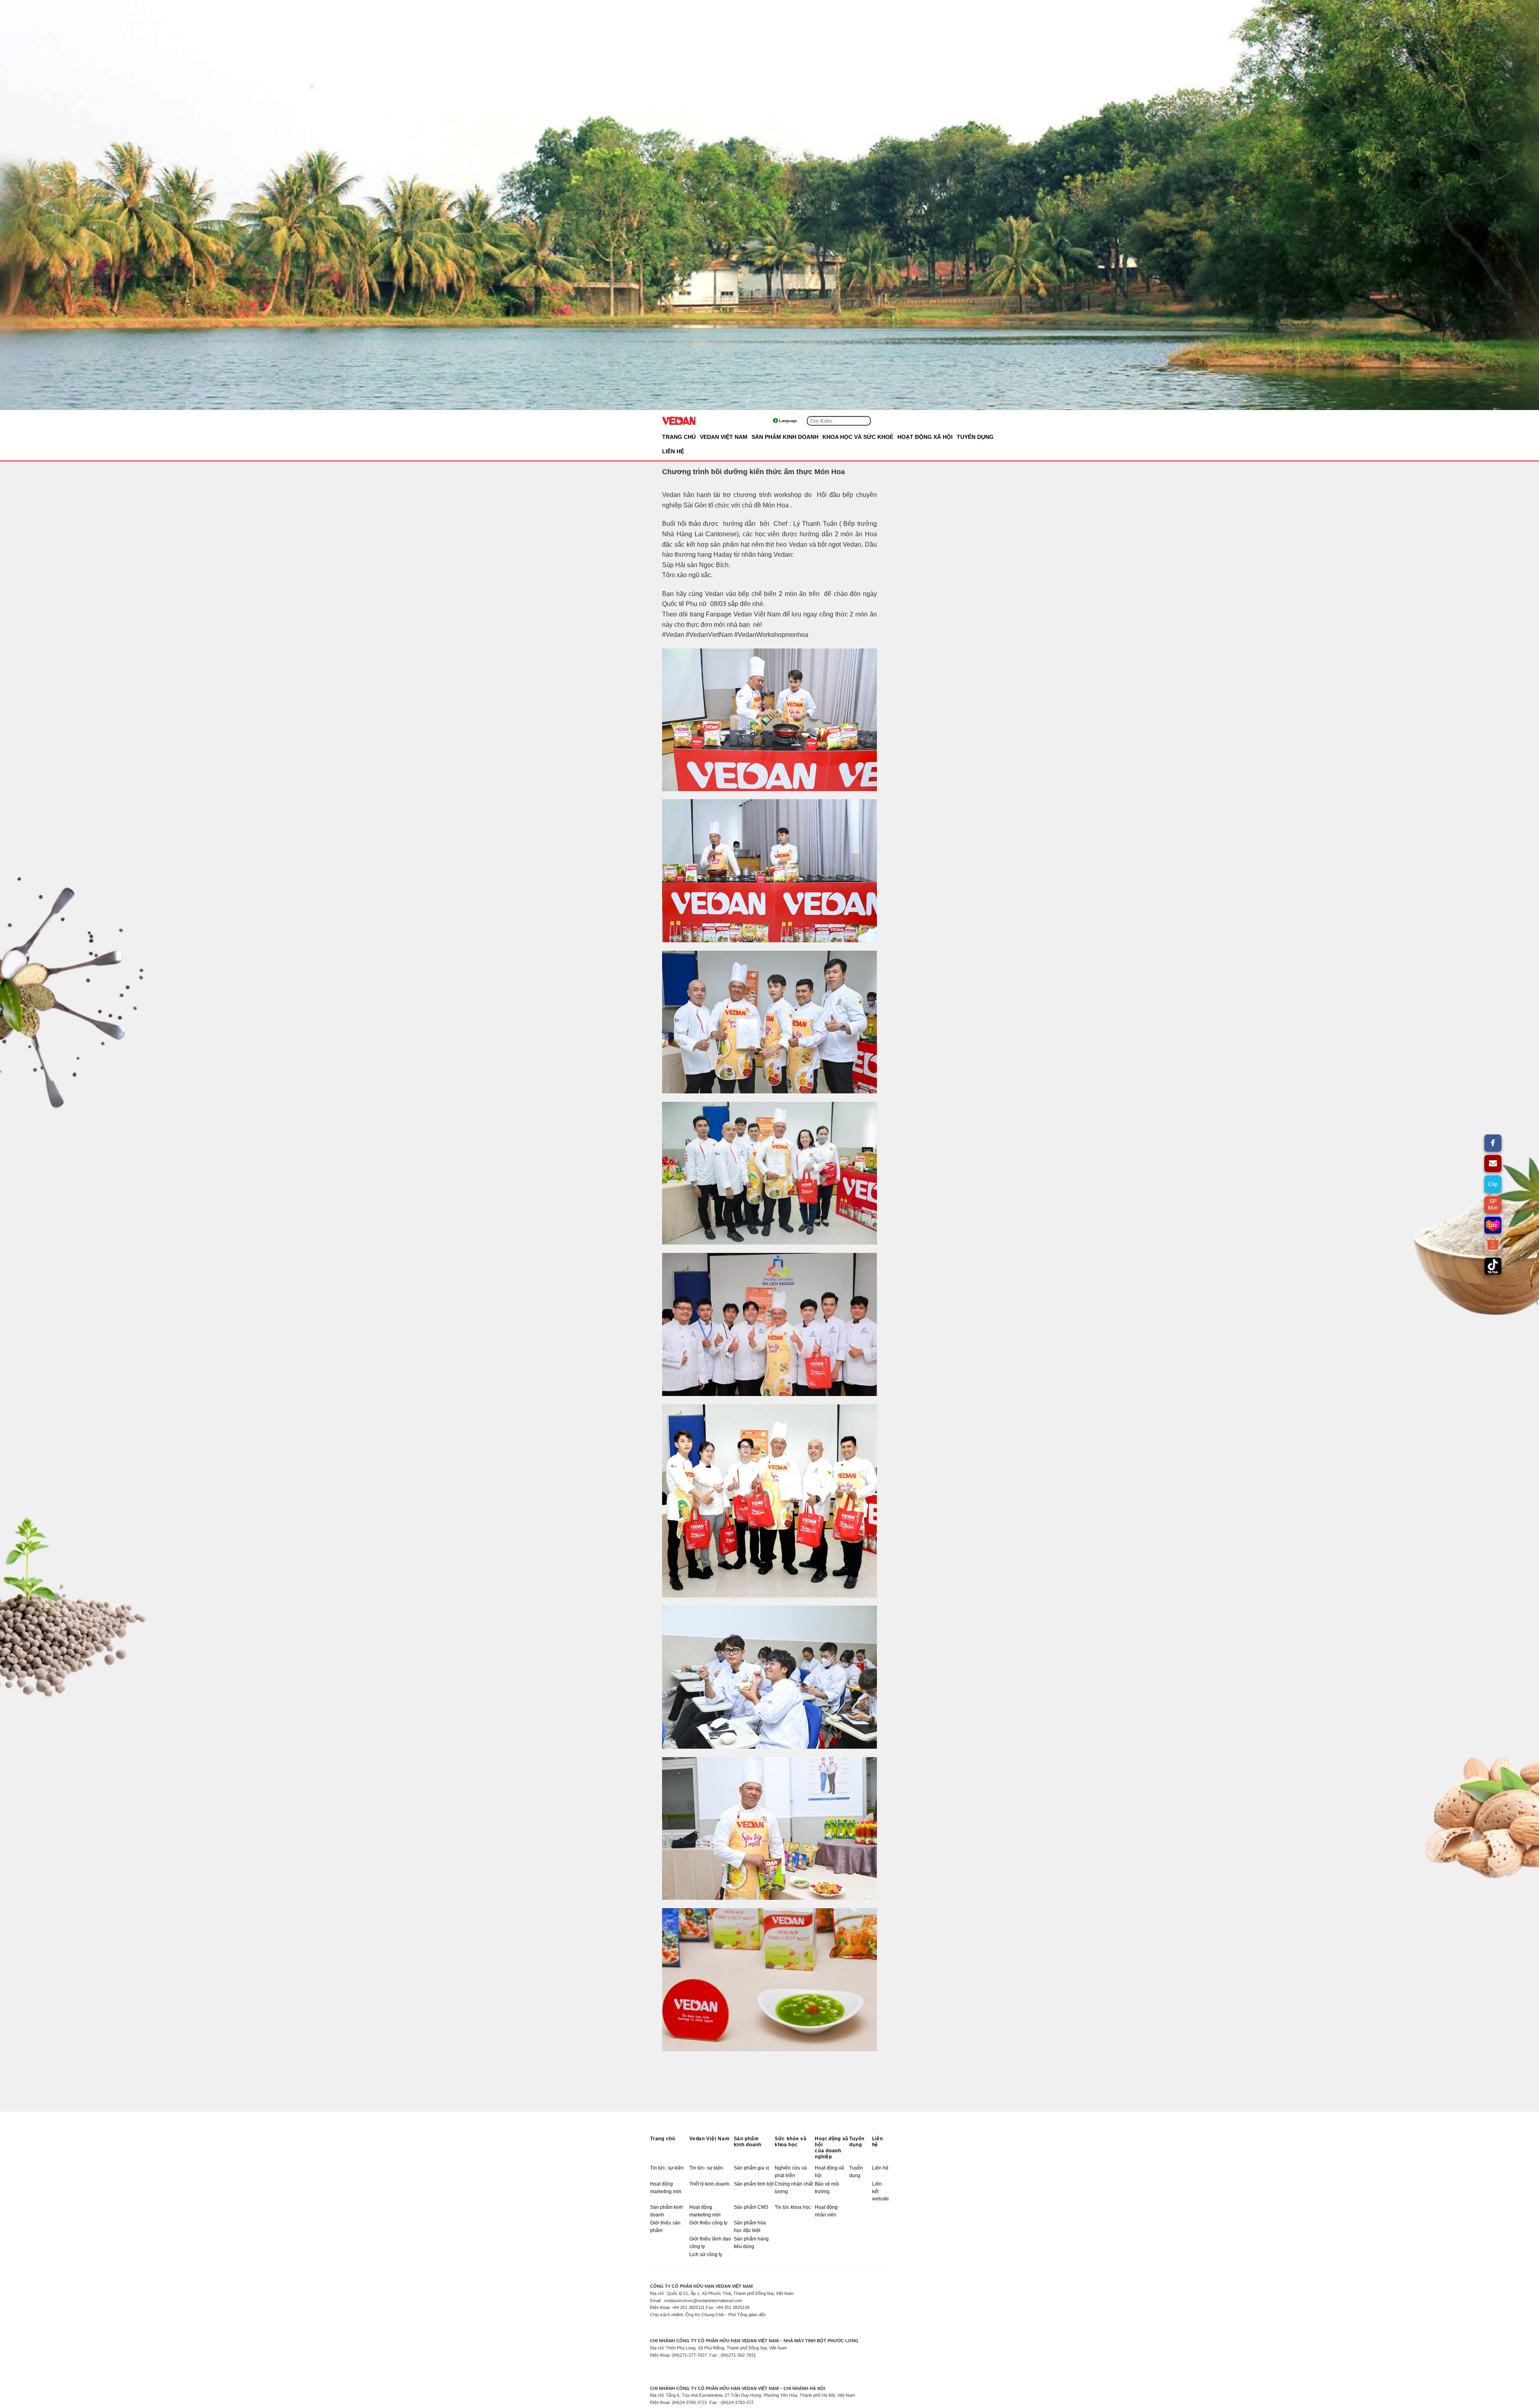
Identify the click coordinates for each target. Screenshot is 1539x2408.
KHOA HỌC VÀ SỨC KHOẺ (858, 437)
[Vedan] (702, 421)
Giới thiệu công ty (708, 2223)
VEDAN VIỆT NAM (724, 437)
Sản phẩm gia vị (751, 2168)
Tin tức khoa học (793, 2207)
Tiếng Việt (796, 421)
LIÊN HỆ (673, 451)
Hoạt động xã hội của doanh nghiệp (832, 2148)
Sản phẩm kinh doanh (748, 2142)
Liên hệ (878, 2142)
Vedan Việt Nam (709, 2139)
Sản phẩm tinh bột (754, 2184)
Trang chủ (679, 437)
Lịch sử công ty (706, 2254)
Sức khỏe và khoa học (791, 2142)
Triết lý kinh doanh (709, 2184)
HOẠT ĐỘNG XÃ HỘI (925, 437)
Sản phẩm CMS (751, 2207)
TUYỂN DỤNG (975, 437)
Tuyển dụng (857, 2142)
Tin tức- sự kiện (667, 2168)
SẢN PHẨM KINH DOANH (785, 437)
